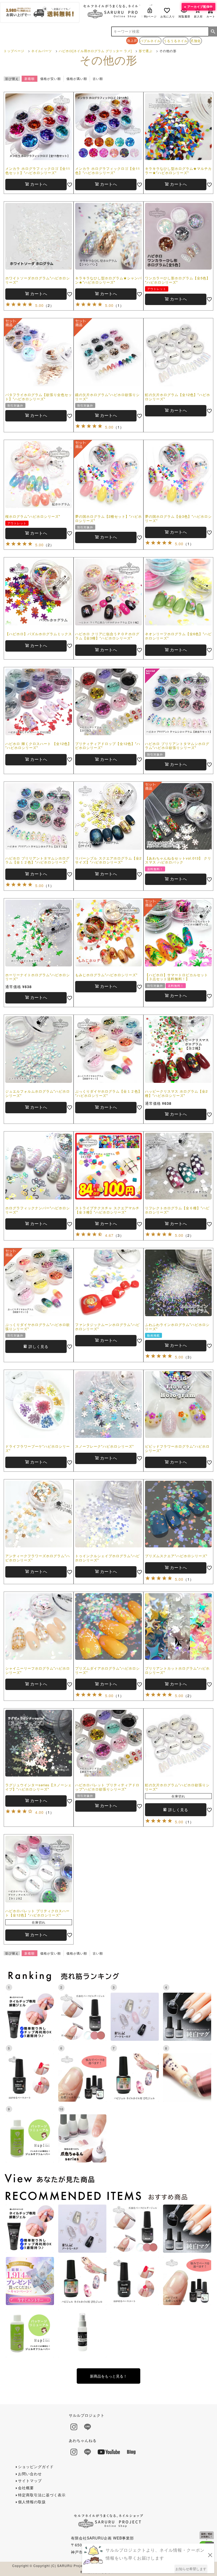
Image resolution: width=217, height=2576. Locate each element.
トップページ (14, 51)
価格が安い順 (51, 78)
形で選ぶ (146, 51)
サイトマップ (30, 2480)
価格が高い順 (77, 78)
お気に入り (168, 16)
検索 (213, 31)
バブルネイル (150, 41)
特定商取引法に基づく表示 (42, 2495)
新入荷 (198, 16)
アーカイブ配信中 (200, 6)
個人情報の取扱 (32, 2502)
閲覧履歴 (184, 16)
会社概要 (26, 2488)
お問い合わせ (30, 2474)
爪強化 (196, 41)
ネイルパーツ (42, 51)
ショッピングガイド (36, 2466)
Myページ (150, 16)
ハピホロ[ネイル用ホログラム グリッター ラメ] (95, 51)
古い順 (98, 78)
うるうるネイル (176, 41)
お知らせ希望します (191, 2569)
